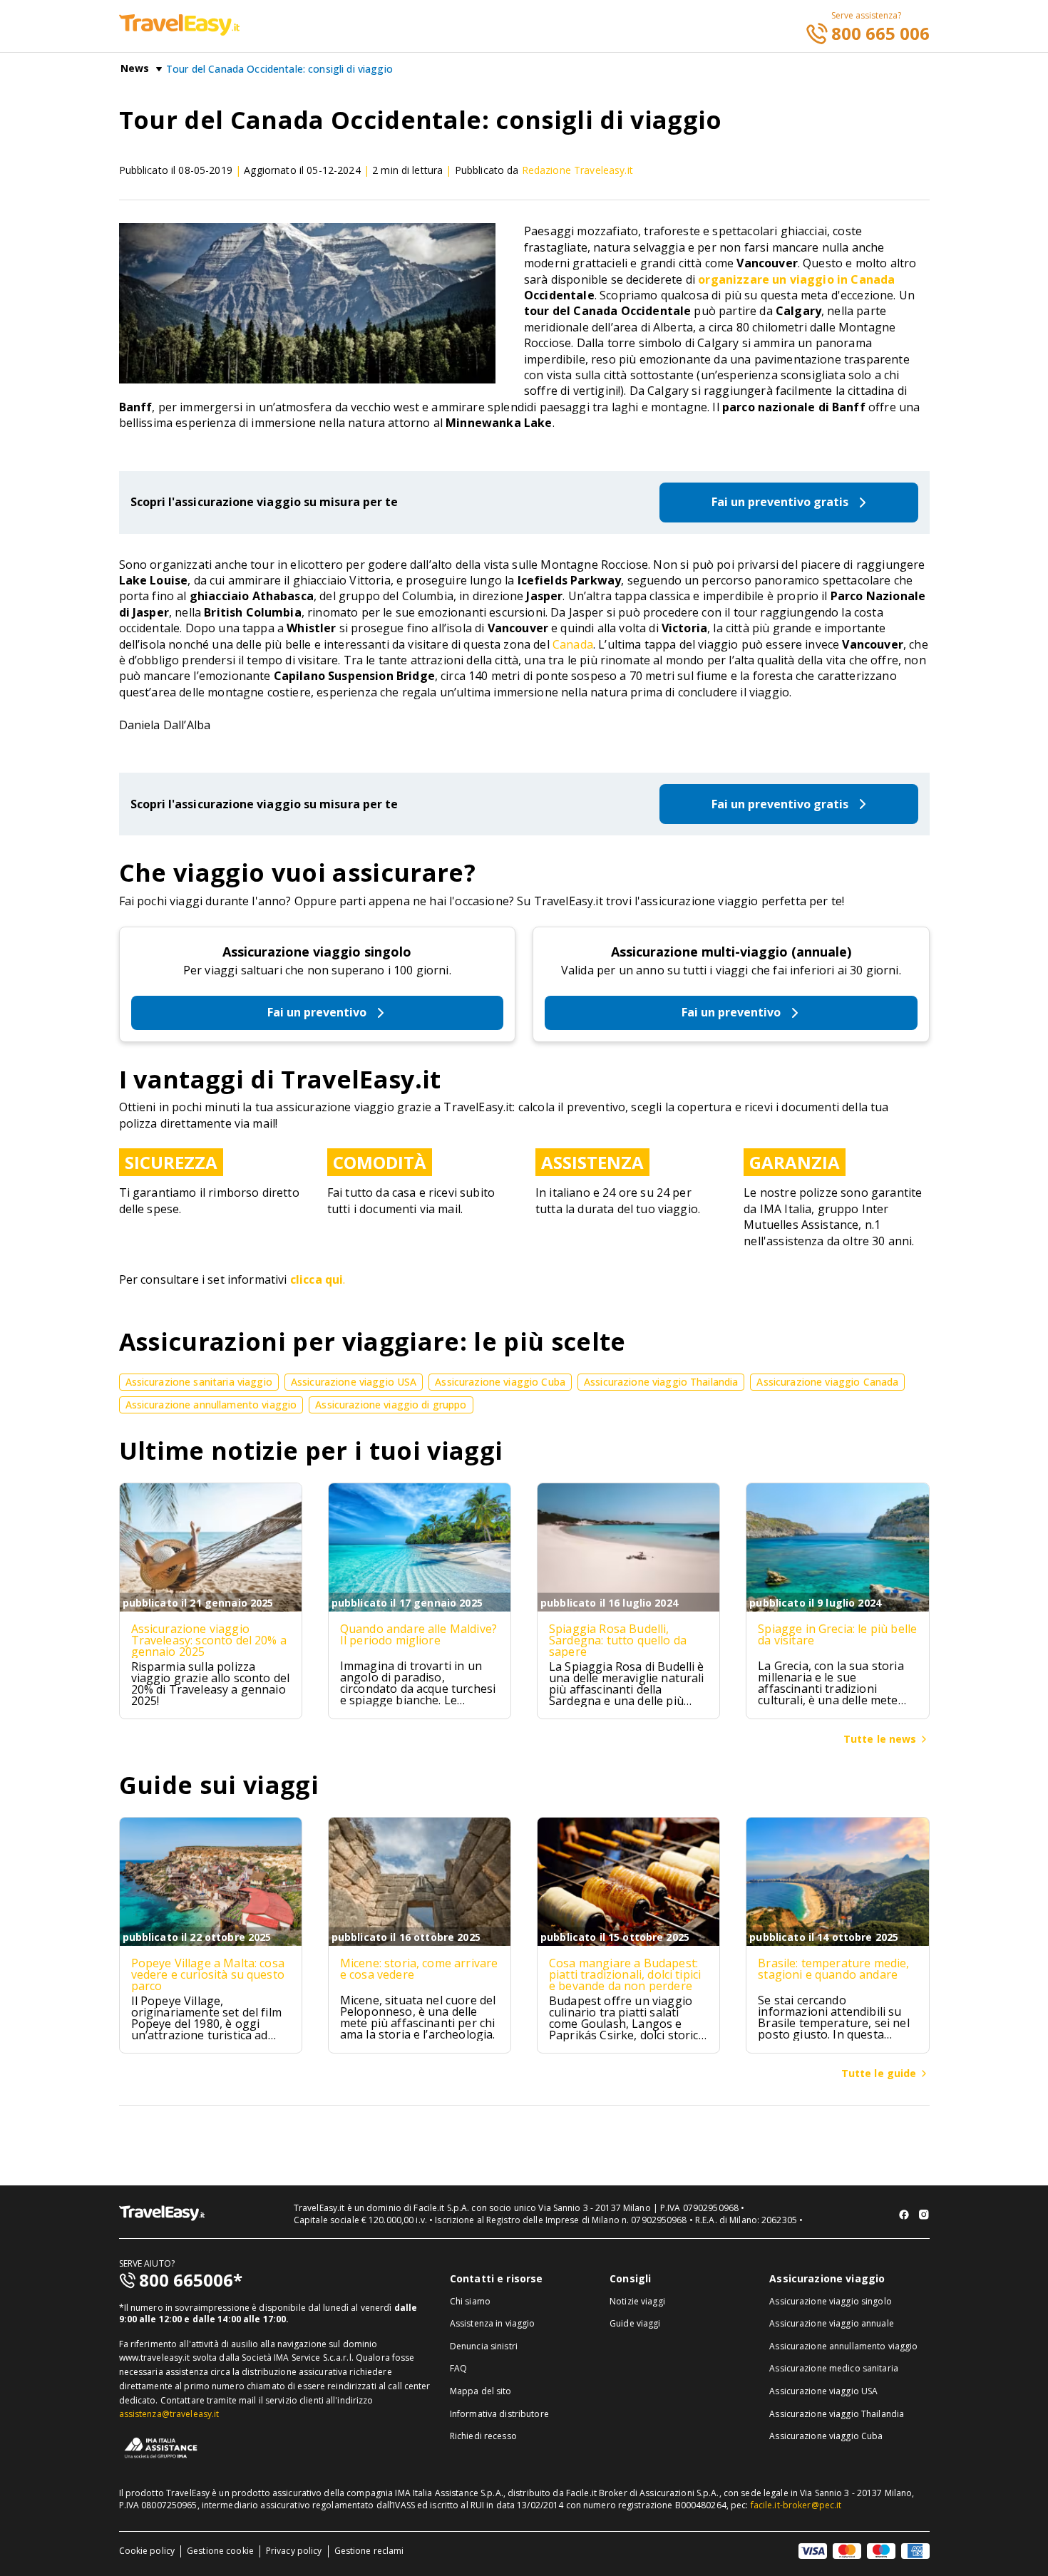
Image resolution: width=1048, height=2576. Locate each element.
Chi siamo (470, 2301)
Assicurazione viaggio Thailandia (837, 2414)
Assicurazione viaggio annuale (831, 2323)
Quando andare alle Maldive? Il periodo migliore (418, 1634)
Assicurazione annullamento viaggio (843, 2346)
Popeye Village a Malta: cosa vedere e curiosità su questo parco (208, 1974)
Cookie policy (147, 2551)
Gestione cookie (220, 2551)
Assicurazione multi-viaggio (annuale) (731, 952)
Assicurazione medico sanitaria (834, 2368)
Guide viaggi (635, 2323)
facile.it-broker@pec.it (796, 2505)
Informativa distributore (499, 2414)
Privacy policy (294, 2551)
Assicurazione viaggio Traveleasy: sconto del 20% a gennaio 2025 (209, 1640)
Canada (573, 644)
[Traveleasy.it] (179, 31)
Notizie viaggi (637, 2301)
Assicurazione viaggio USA (823, 2391)
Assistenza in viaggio (493, 2323)
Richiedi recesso (483, 2436)
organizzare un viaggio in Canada (796, 279)
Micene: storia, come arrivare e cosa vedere (419, 1969)
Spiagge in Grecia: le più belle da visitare (837, 1634)
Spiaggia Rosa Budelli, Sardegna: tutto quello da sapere (618, 1640)
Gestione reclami (369, 2551)
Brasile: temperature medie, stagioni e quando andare (833, 1969)
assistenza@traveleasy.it (169, 2414)
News (135, 68)
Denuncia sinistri (484, 2346)
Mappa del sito (481, 2391)
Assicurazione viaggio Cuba (826, 2436)
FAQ (458, 2368)
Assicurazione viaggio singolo (317, 952)
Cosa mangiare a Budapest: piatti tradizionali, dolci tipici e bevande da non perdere (625, 1974)
